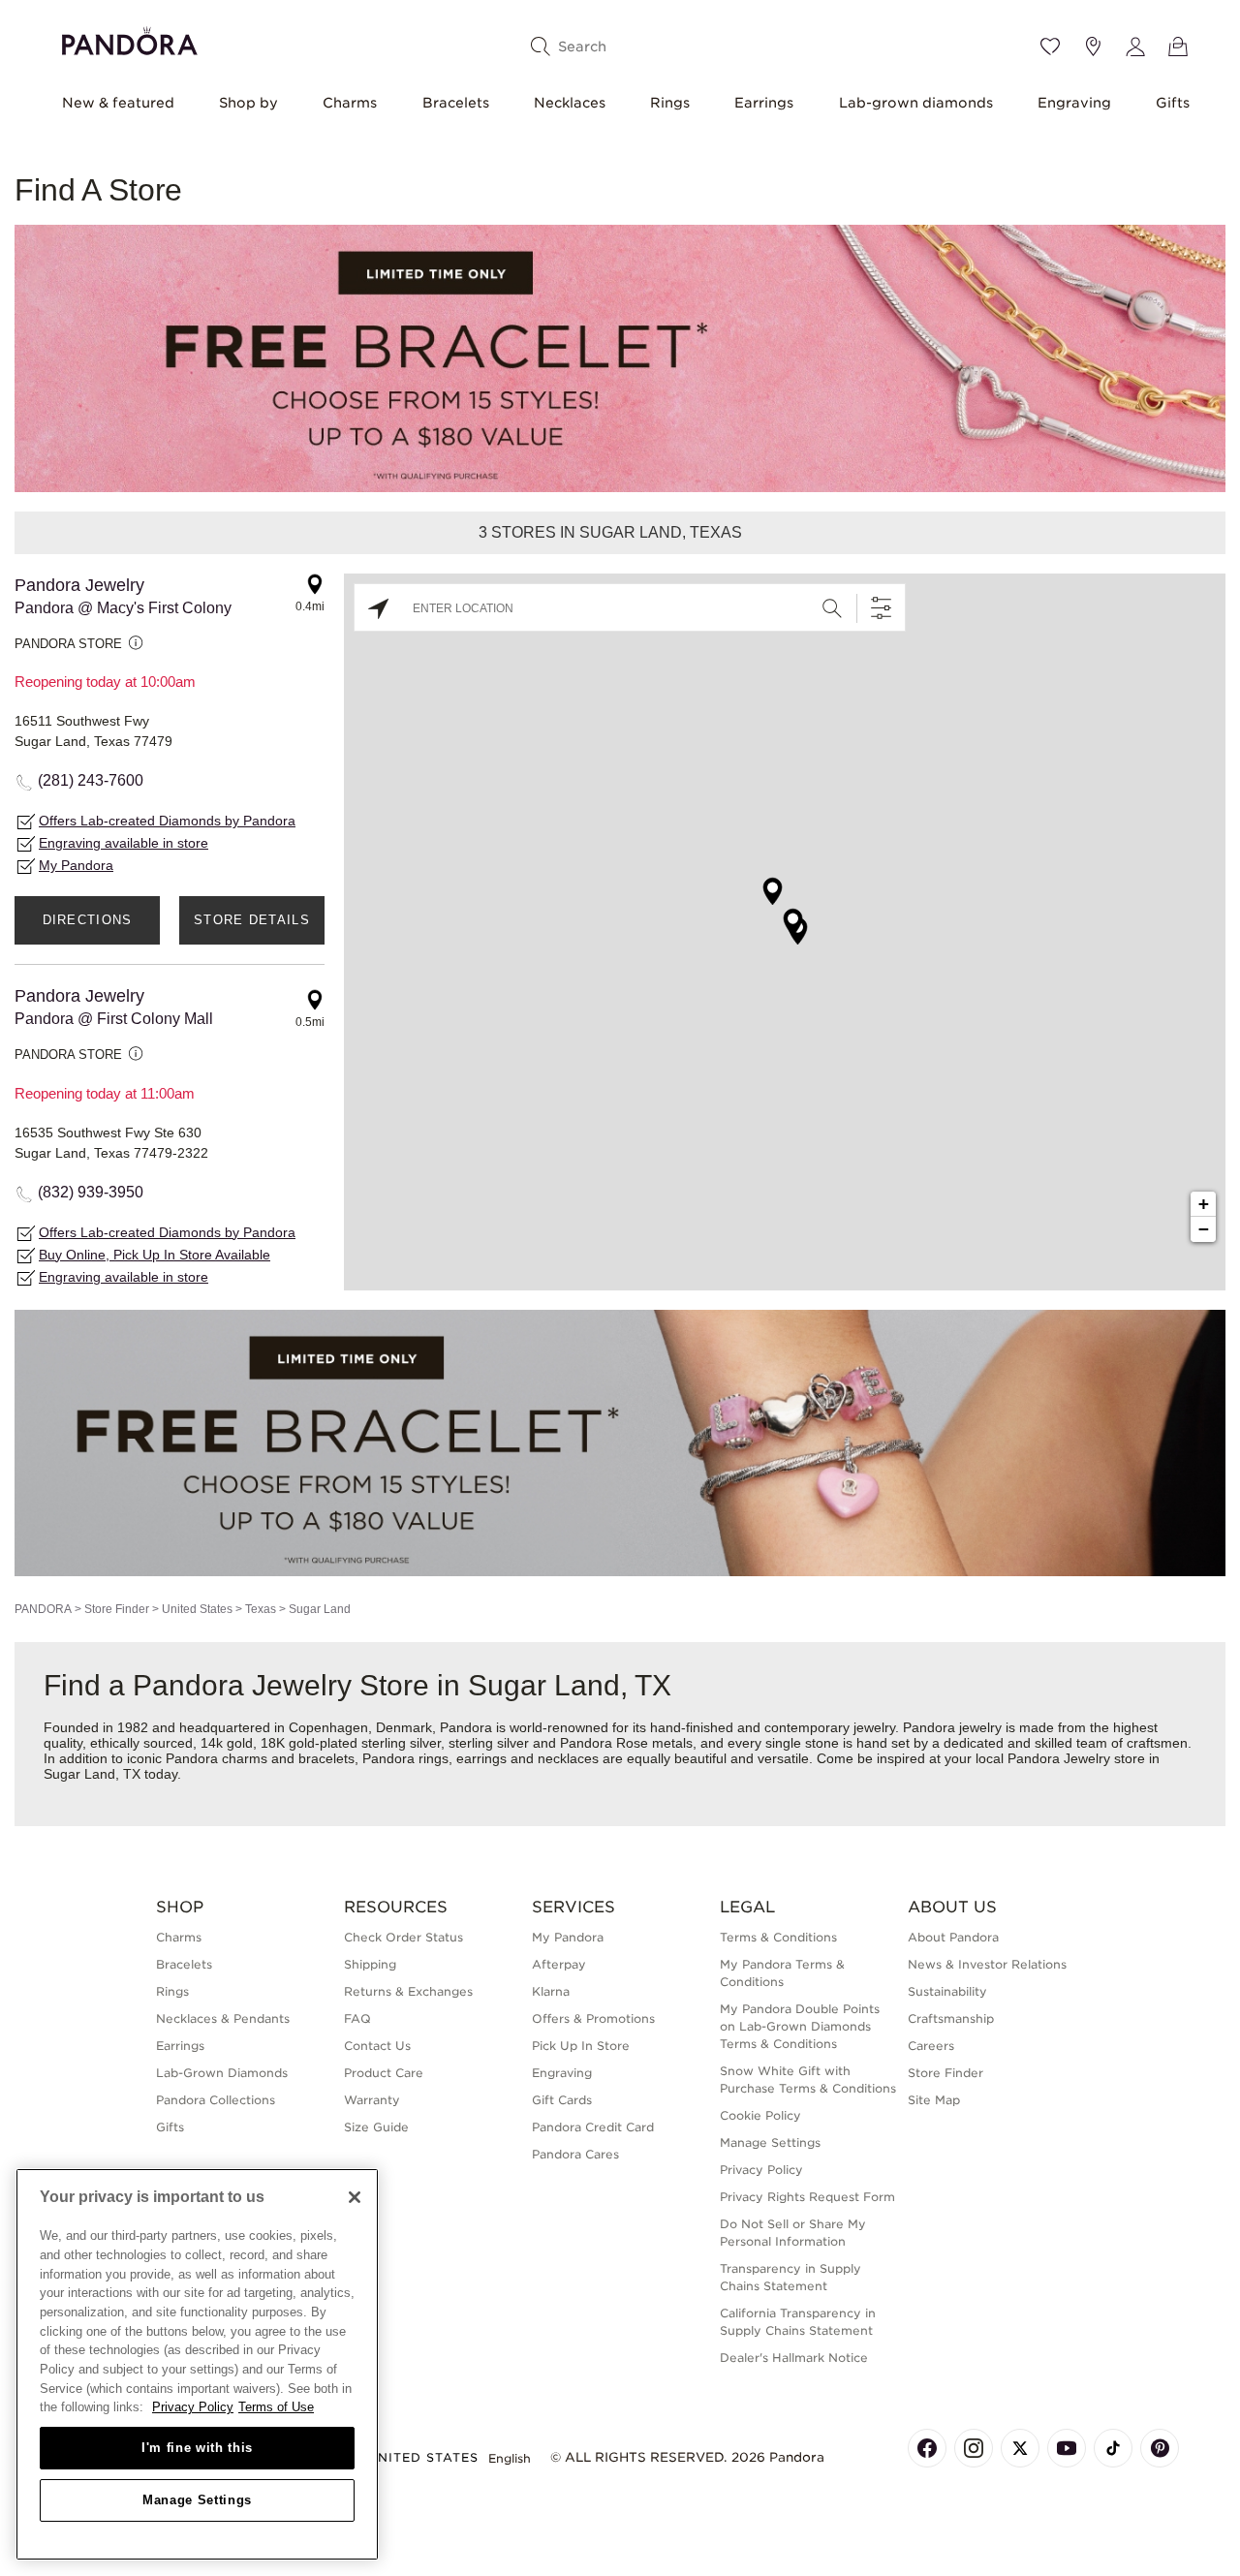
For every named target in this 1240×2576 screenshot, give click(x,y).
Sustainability (947, 1991)
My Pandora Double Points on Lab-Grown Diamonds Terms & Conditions (800, 2026)
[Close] (355, 2197)
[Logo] (130, 38)
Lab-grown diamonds (916, 103)
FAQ (357, 2018)
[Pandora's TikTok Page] (1113, 2448)
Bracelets (456, 103)
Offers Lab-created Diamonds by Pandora (167, 821)
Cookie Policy (760, 2115)
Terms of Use (276, 2407)
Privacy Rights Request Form (807, 2197)
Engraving (1074, 103)
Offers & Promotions (593, 2018)
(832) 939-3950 (91, 1192)
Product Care (384, 2073)
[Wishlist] (1050, 47)
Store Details (252, 920)
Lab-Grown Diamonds (222, 2073)
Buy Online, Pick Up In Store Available (155, 1255)
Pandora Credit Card (593, 2127)
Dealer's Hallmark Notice (794, 2358)
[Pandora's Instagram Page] (974, 2448)
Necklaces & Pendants (223, 2018)
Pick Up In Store (581, 2046)
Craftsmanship (951, 2018)
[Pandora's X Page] (1020, 2448)
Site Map (934, 2100)
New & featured (118, 103)
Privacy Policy (761, 2170)
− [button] (1204, 1229)
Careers (931, 2046)
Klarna (551, 1991)
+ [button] (1204, 1204)
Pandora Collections (216, 2100)
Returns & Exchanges (408, 1991)
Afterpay (559, 1964)
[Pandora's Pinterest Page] (1160, 2448)
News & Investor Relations (987, 1964)
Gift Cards (562, 2100)
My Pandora (76, 865)
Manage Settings (197, 2500)
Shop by (248, 103)
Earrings (764, 103)
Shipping (370, 1964)
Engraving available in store (124, 843)
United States (197, 1609)
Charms (350, 103)
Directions (88, 920)
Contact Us (377, 2046)
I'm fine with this (197, 2448)
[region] (197, 2364)
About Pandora (953, 1937)
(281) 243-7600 (91, 780)
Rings (670, 103)
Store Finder (117, 1609)
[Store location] (1093, 47)
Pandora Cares (575, 2154)
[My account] (1135, 47)
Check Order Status (403, 1937)
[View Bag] (1178, 47)
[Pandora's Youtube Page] (1067, 2448)
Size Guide (376, 2127)
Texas (261, 1609)
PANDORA (43, 1609)
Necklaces (570, 103)
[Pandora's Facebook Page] (927, 2448)
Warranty (372, 2100)
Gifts (1173, 103)
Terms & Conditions (778, 1937)
